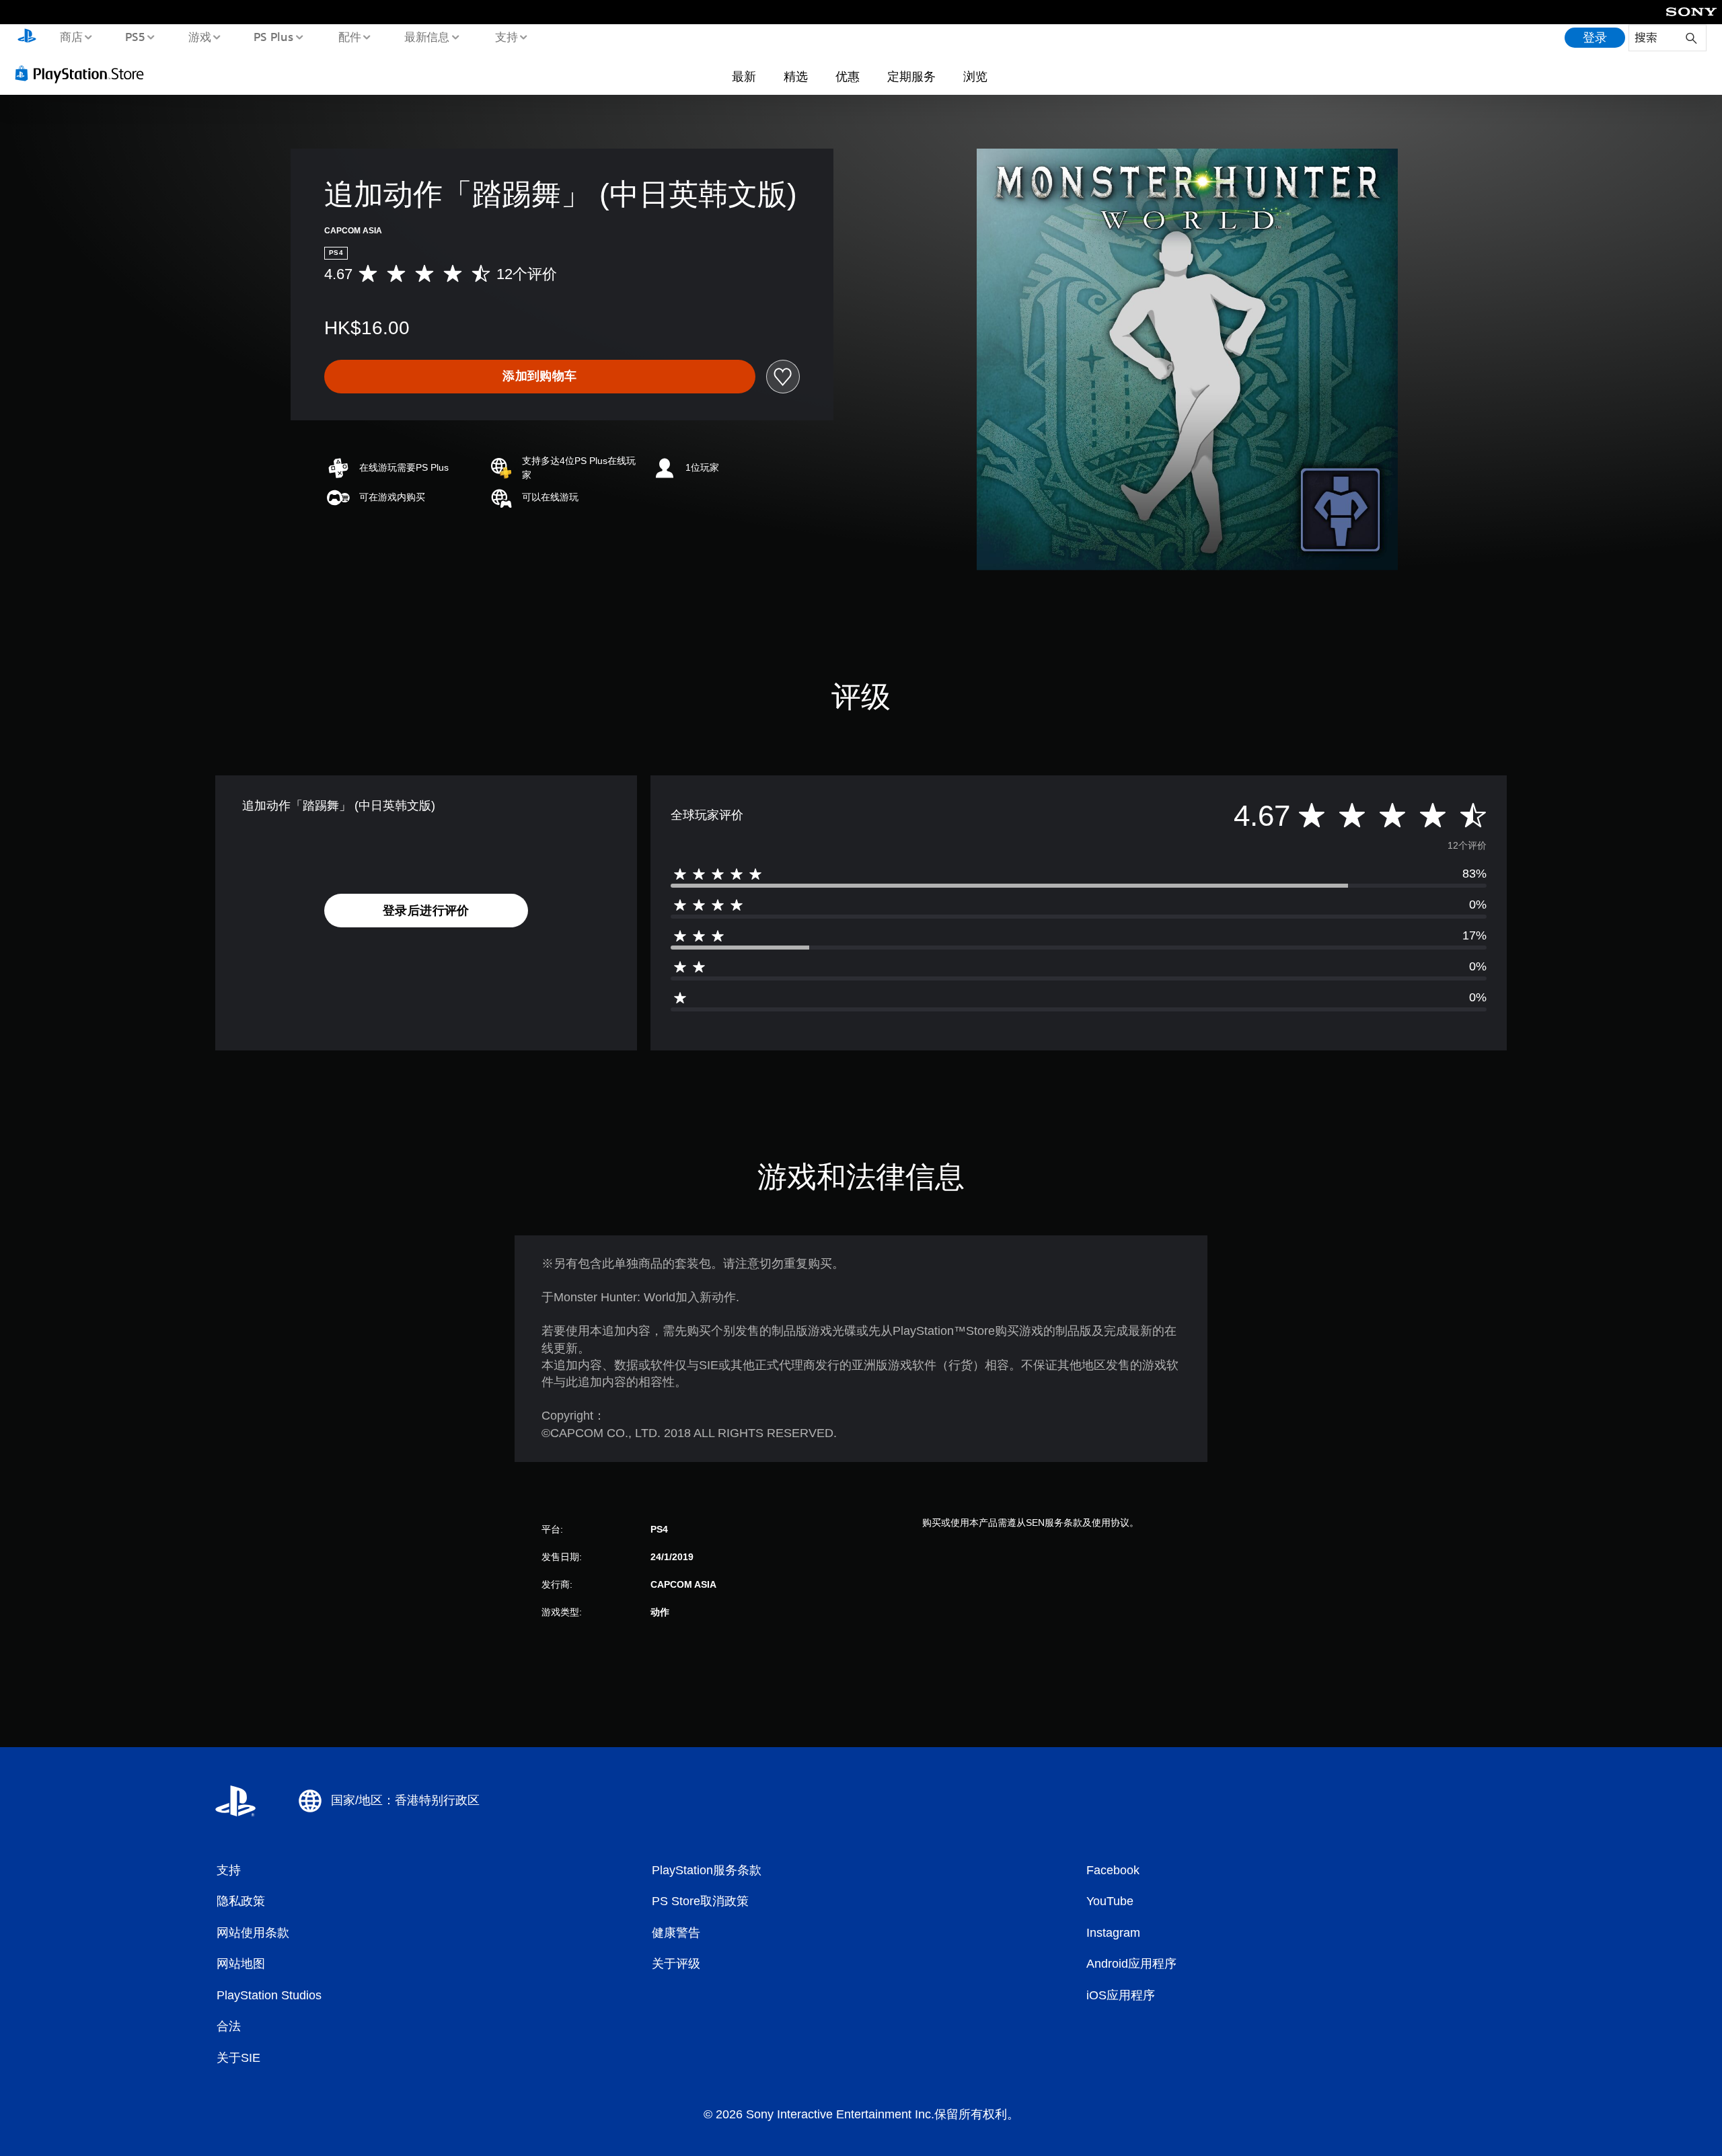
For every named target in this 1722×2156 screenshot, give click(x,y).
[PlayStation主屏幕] (27, 38)
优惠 (848, 76)
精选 (796, 76)
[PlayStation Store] (84, 73)
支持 (506, 36)
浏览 (975, 76)
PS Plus (274, 36)
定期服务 (911, 76)
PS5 (135, 36)
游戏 (199, 36)
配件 (350, 36)
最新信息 (427, 36)
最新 (744, 76)
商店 (71, 36)
